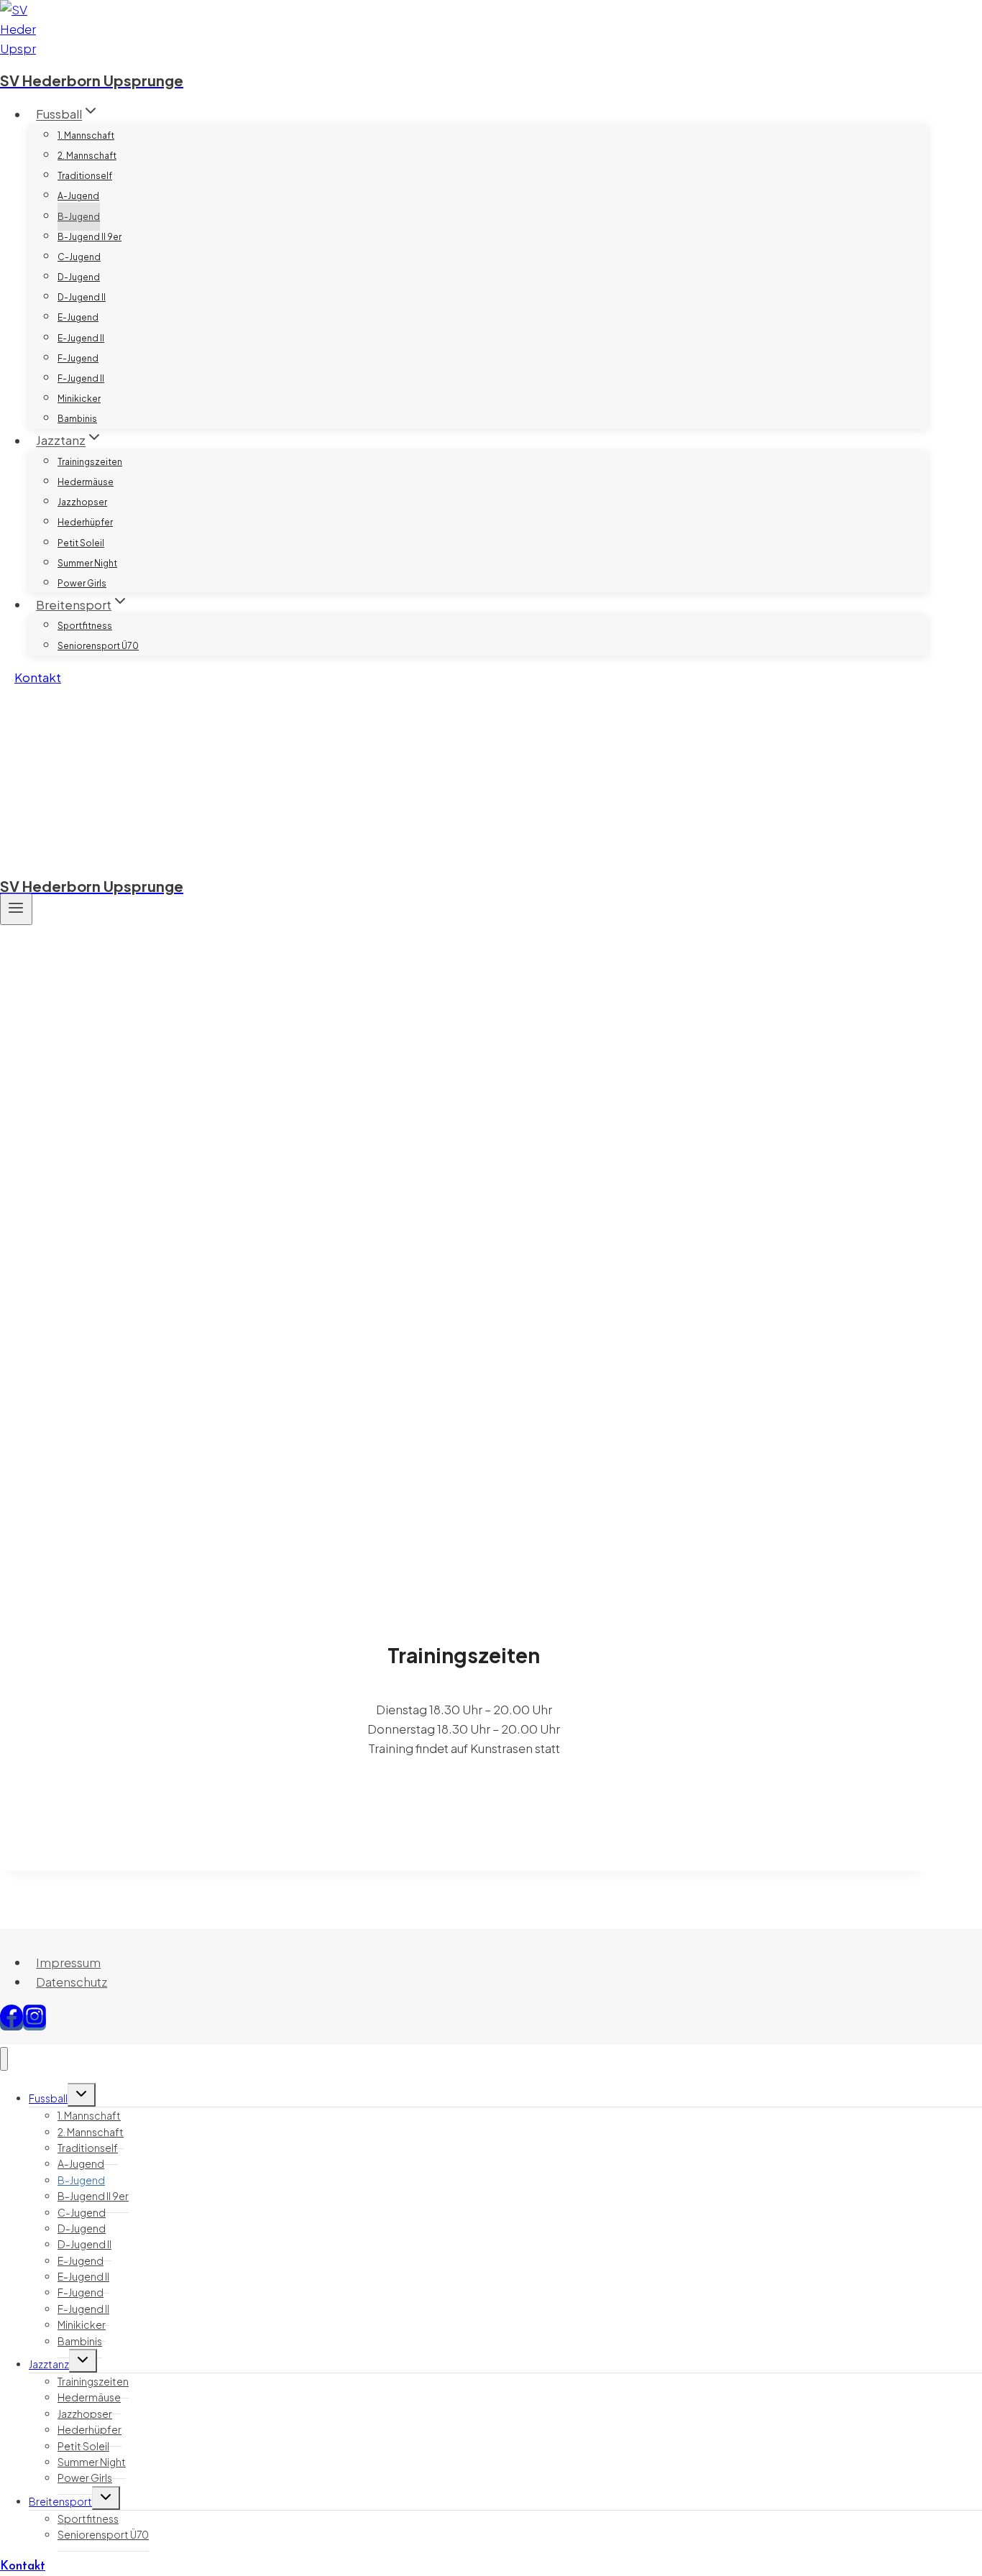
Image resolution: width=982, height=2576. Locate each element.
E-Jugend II (81, 338)
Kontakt (38, 677)
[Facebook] (12, 2023)
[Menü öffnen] (16, 909)
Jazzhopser (82, 502)
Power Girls (82, 583)
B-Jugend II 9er (90, 237)
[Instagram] (35, 2023)
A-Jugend (78, 196)
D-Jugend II (82, 297)
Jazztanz (49, 2364)
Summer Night (87, 563)
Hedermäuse (86, 482)
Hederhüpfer (85, 522)
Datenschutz (72, 1982)
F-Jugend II (81, 378)
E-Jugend (78, 317)
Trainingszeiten (90, 462)
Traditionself (85, 176)
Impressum (68, 1962)
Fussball (48, 2098)
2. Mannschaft (87, 156)
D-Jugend (79, 277)
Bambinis (77, 419)
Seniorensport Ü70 (98, 646)
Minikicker (79, 399)
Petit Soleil (81, 543)
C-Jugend (79, 257)
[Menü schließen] (4, 2059)
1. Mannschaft (86, 135)
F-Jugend (78, 358)
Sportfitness (85, 626)
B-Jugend (79, 217)
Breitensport (60, 2501)
